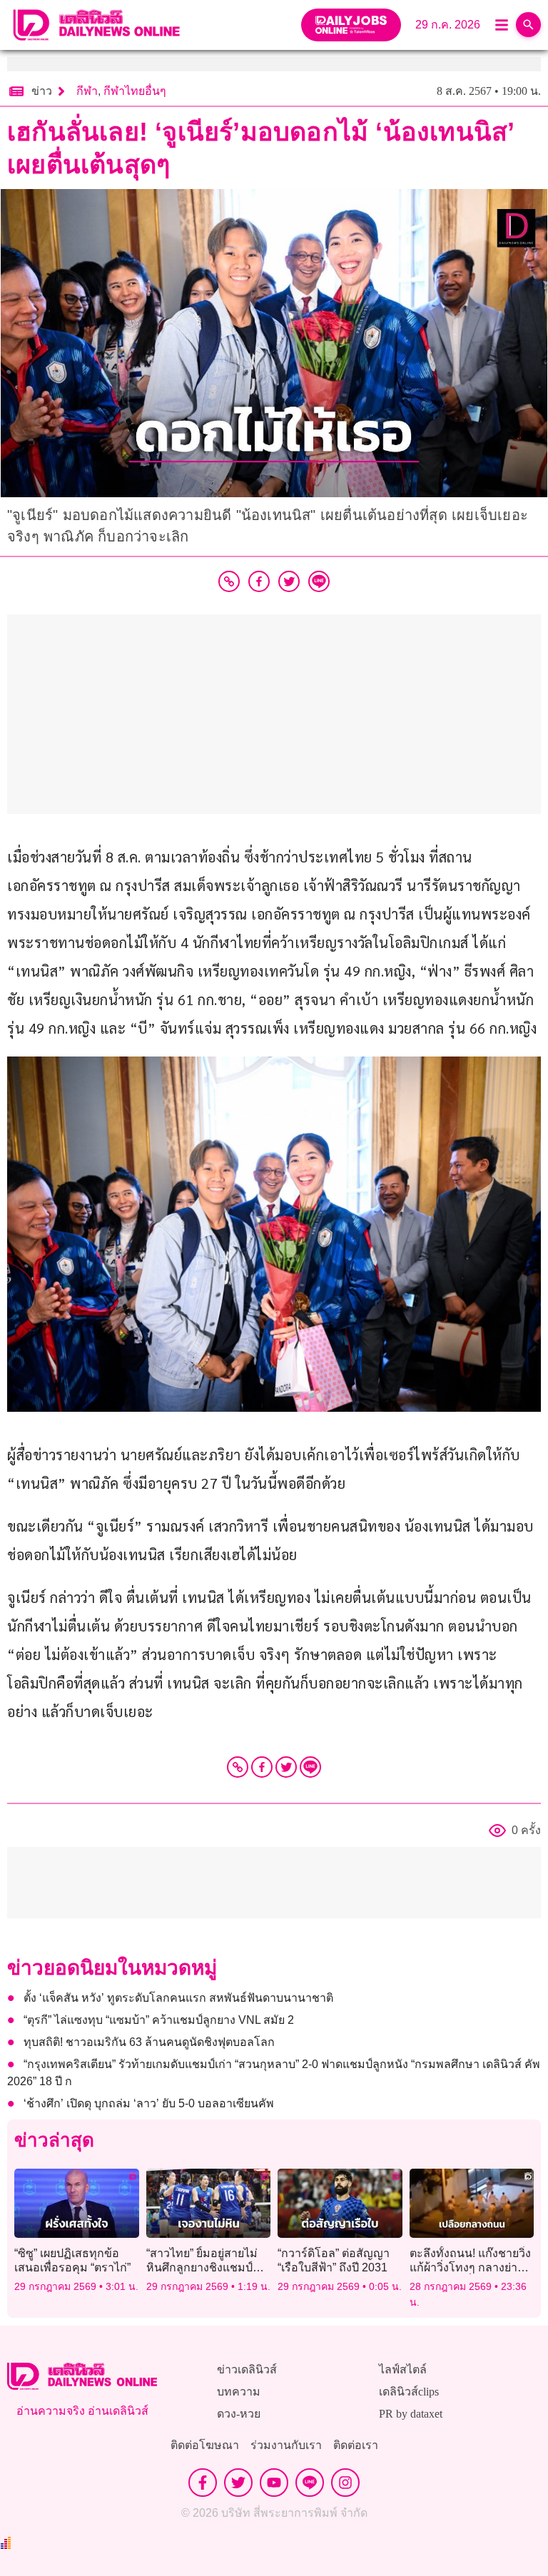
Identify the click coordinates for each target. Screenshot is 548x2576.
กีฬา (87, 91)
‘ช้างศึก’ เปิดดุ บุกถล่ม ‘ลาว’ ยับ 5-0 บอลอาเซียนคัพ (149, 2103)
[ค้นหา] (528, 25)
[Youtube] (274, 2483)
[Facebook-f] (203, 2483)
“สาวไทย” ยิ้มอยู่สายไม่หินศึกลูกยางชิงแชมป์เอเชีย (202, 2267)
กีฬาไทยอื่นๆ (135, 91)
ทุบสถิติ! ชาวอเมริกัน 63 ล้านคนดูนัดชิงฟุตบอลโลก (149, 2042)
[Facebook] (262, 1767)
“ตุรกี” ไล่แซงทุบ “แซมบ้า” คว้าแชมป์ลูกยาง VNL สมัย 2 (159, 2020)
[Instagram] (345, 2483)
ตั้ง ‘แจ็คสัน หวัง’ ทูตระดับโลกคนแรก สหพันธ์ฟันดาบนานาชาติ (178, 1998)
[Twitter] (286, 1767)
